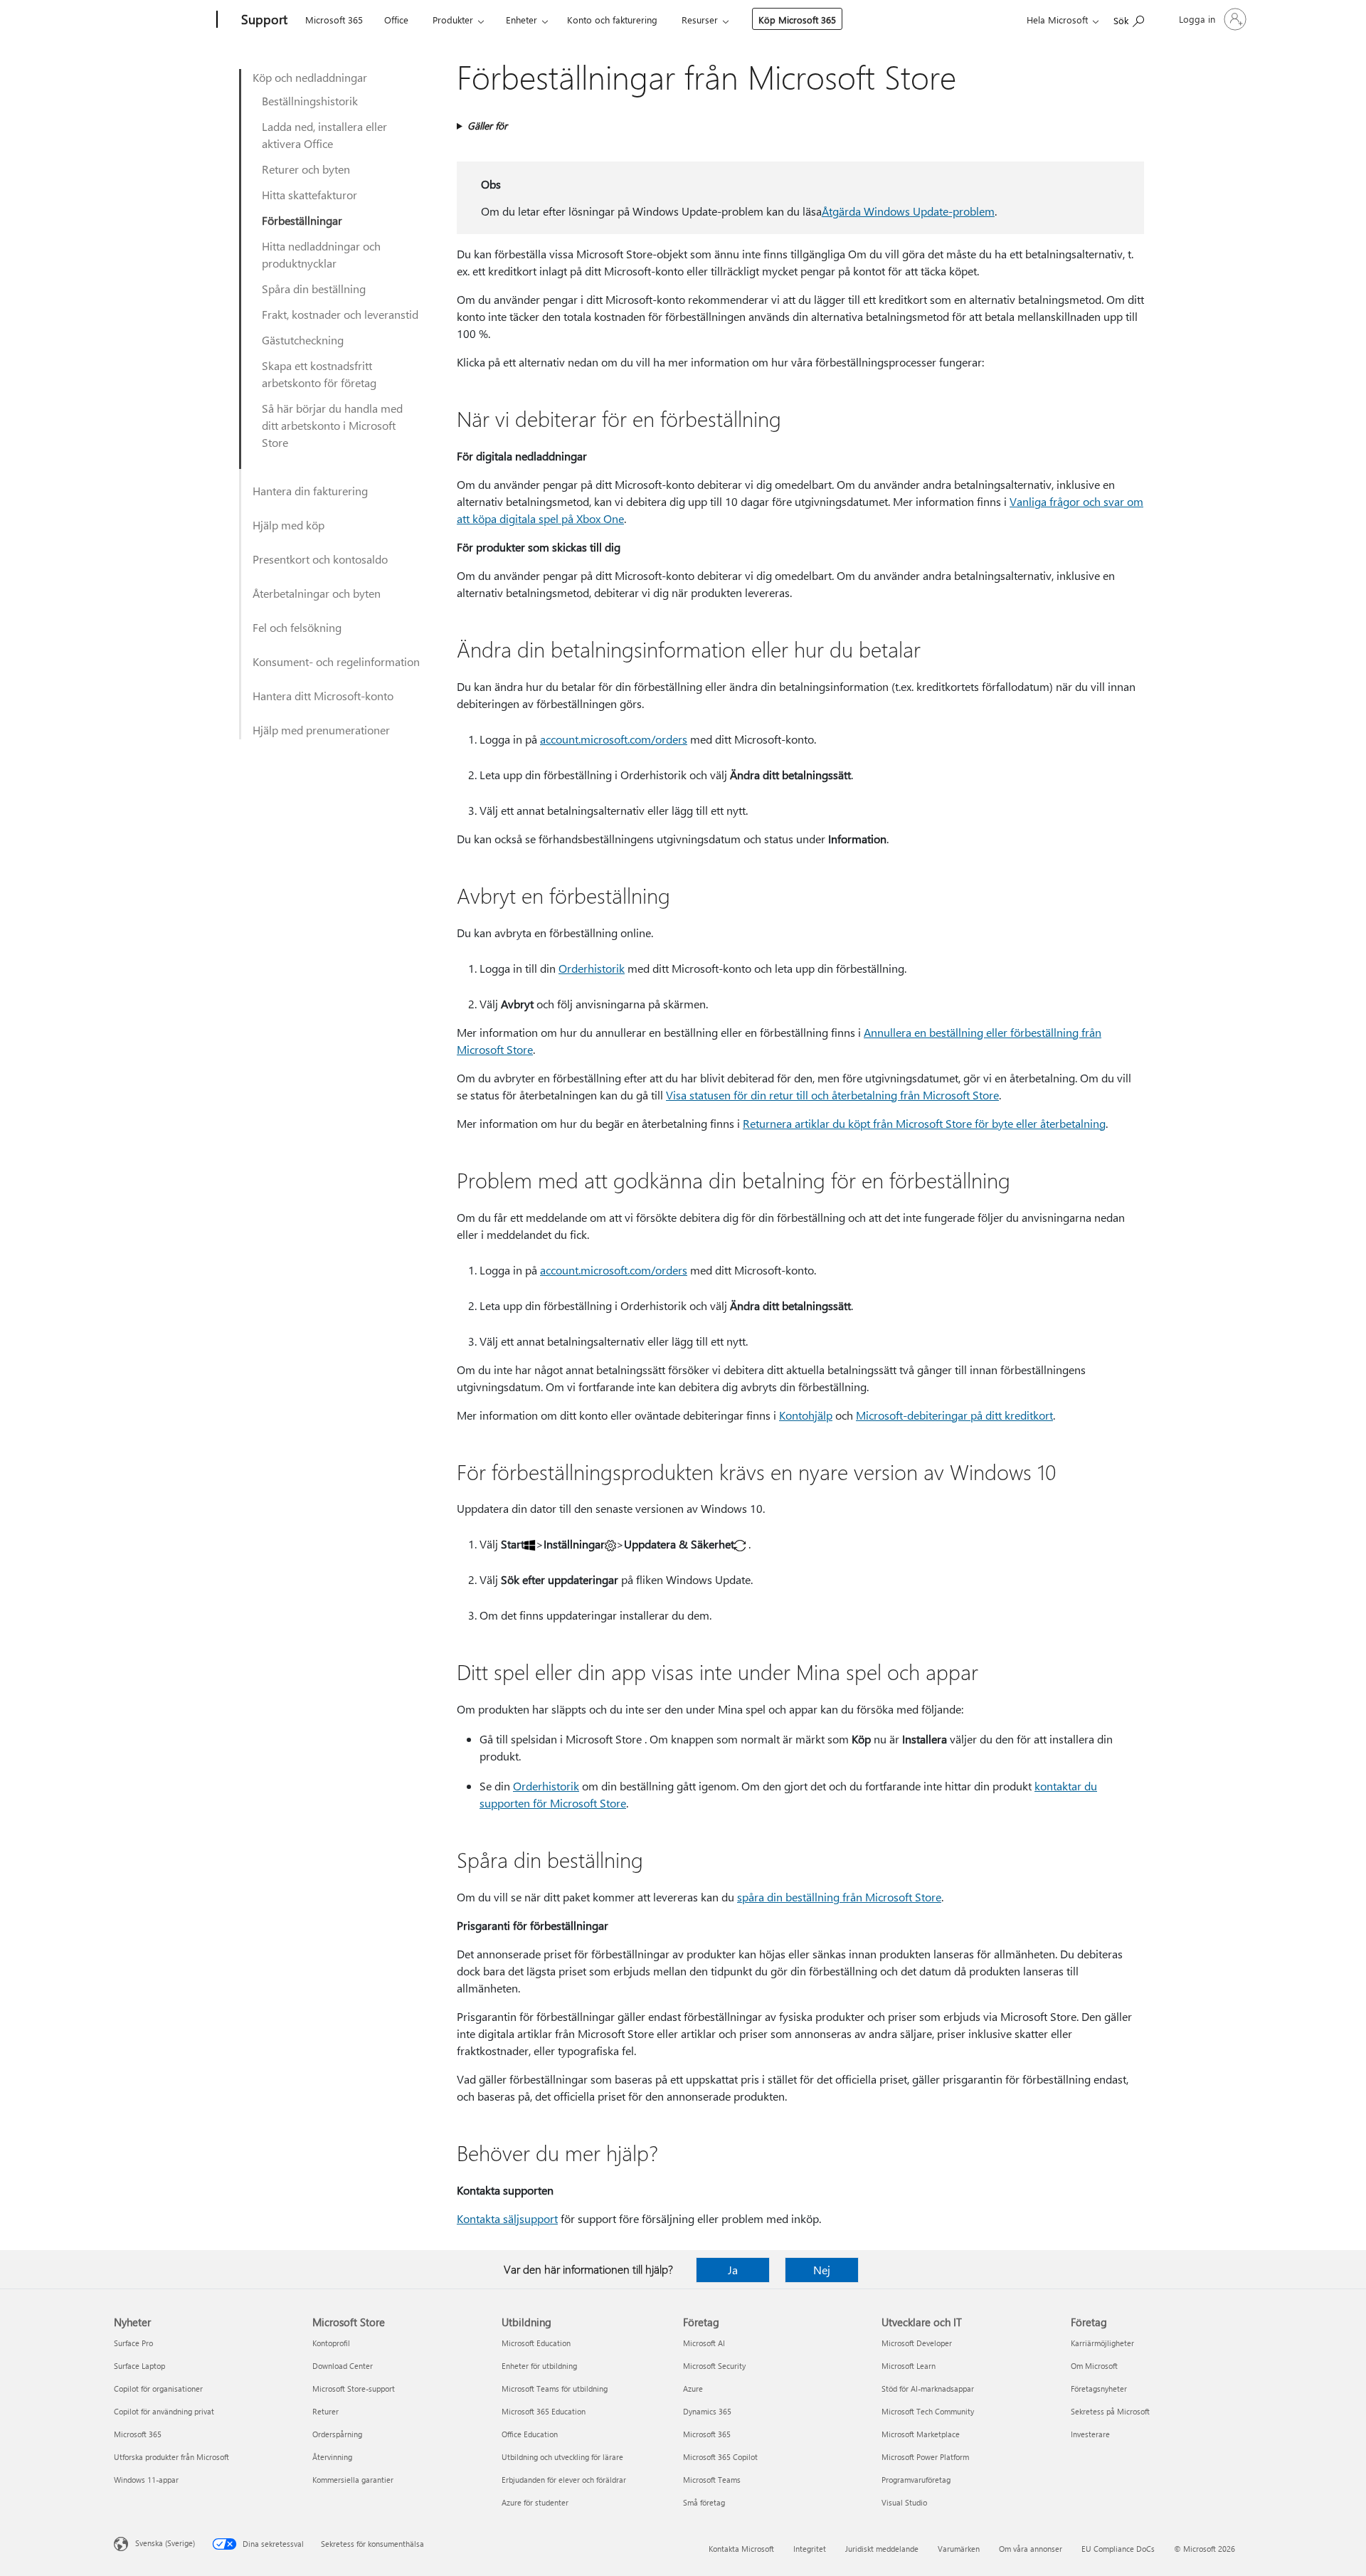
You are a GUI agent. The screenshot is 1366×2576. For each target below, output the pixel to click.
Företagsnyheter (1099, 2388)
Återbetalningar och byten (317, 593)
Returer (325, 2411)
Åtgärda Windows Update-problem (908, 211)
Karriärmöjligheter (1102, 2343)
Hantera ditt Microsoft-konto (323, 696)
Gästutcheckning (303, 340)
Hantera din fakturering (310, 491)
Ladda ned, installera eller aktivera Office (324, 135)
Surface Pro (133, 2343)
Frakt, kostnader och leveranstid (340, 314)
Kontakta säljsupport (507, 2218)
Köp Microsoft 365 (797, 20)
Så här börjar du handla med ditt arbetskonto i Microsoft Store (332, 425)
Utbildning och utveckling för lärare (562, 2457)
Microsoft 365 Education (544, 2411)
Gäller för (487, 126)
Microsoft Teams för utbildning (555, 2388)
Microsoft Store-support (354, 2388)
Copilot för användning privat (164, 2411)
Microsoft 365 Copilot (720, 2457)
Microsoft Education (536, 2343)
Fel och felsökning (297, 627)
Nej (822, 2270)
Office (396, 20)
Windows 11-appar (146, 2480)
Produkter (453, 20)
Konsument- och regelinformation (336, 661)
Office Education (530, 2434)
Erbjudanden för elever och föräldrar (564, 2480)
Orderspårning (337, 2434)
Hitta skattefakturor (309, 195)
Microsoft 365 (334, 20)
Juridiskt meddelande (882, 2549)
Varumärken (959, 2549)
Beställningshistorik (310, 101)
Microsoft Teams (712, 2480)
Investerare (1090, 2434)
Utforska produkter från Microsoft (171, 2457)
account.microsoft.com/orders (614, 739)
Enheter (521, 20)
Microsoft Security (714, 2366)
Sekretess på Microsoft (1110, 2411)
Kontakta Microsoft (741, 2549)
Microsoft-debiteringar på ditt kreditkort (954, 1415)
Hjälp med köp (288, 525)
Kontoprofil (331, 2343)
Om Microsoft (1094, 2366)
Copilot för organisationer (158, 2388)
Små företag (704, 2502)
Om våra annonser (1031, 2549)
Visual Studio (904, 2502)
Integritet (810, 2549)
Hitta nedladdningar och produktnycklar (321, 254)
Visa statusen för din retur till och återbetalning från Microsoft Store (832, 1095)
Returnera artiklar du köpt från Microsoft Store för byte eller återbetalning (924, 1123)
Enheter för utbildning (539, 2366)
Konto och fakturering (612, 20)
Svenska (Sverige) (165, 2543)
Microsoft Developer (917, 2343)
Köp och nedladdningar (310, 77)
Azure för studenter (535, 2502)
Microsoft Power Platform (925, 2457)
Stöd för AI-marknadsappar (928, 2388)
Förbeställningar (302, 220)
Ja (733, 2270)
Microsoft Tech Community (928, 2411)
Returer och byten (306, 169)
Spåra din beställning (314, 289)
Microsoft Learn (909, 2366)
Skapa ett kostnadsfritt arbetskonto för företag (319, 374)
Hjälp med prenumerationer (321, 730)
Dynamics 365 (707, 2411)
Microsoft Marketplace (921, 2434)
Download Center (343, 2366)
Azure (693, 2388)
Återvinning (332, 2457)
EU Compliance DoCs (1118, 2549)
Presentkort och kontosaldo (320, 559)
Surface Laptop (139, 2366)
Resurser (700, 20)
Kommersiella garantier (353, 2480)
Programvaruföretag (916, 2480)
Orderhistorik (592, 968)
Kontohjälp (806, 1415)
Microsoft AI (704, 2343)
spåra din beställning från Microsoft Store (839, 1897)
